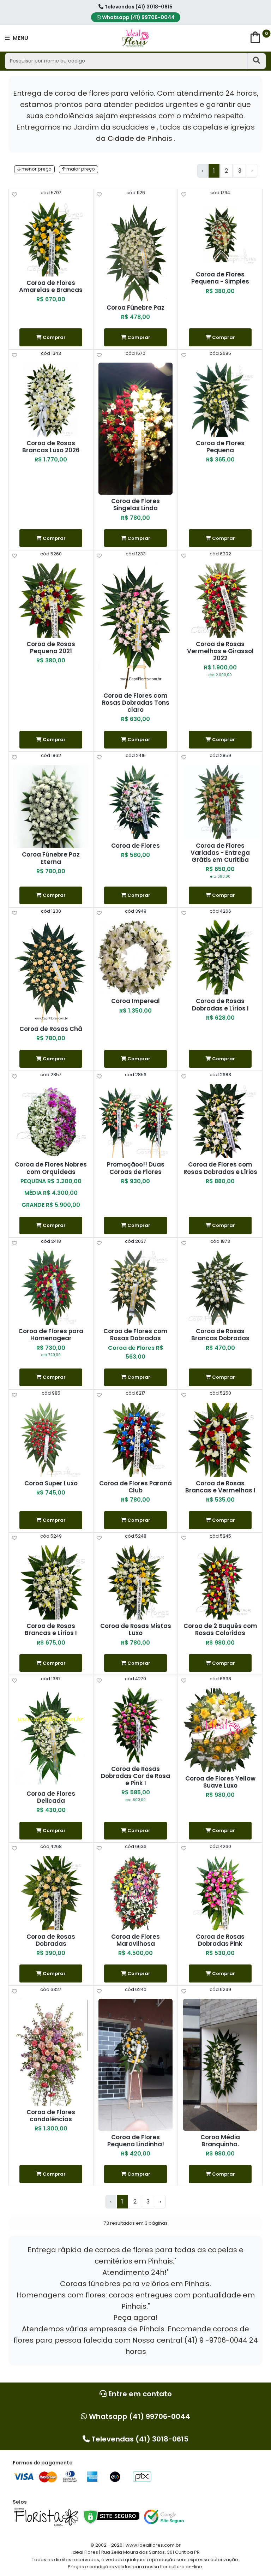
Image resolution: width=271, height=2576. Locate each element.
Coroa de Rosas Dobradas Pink (220, 1940)
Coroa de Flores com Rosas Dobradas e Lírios (220, 1168)
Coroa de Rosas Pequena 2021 (51, 648)
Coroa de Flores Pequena (220, 447)
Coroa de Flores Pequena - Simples (220, 278)
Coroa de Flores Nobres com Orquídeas (51, 1168)
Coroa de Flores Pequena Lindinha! (136, 2141)
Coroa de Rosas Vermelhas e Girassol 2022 (220, 651)
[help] (14, 195)
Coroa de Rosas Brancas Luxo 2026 (51, 447)
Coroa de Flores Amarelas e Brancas (51, 286)
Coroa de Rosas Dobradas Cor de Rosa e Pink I (135, 1776)
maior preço (80, 169)
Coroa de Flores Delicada (51, 1797)
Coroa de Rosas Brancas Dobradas (220, 1335)
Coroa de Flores (135, 846)
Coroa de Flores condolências (51, 2116)
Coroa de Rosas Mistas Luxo (136, 1629)
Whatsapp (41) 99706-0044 (138, 17)
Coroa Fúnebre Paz (135, 308)
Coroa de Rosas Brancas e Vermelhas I (220, 1487)
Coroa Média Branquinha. (220, 2141)
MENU (20, 38)
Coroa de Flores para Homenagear (51, 1335)
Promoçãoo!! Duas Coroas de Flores (136, 1168)
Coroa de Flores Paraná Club (135, 1487)
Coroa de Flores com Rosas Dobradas (135, 1335)
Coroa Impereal (135, 1001)
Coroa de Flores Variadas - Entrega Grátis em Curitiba (220, 853)
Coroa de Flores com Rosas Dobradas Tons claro (136, 703)
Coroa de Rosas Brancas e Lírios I (51, 1629)
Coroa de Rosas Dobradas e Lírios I (220, 1004)
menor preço (36, 169)
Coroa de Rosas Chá (51, 1029)
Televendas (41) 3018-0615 (138, 7)
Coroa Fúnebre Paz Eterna (51, 858)
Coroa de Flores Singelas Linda (135, 505)
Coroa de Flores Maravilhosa (135, 1940)
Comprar (54, 337)
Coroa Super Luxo (51, 1483)
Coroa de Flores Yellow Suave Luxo (220, 1782)
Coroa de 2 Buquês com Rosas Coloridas (220, 1629)
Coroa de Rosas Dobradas (51, 1940)
